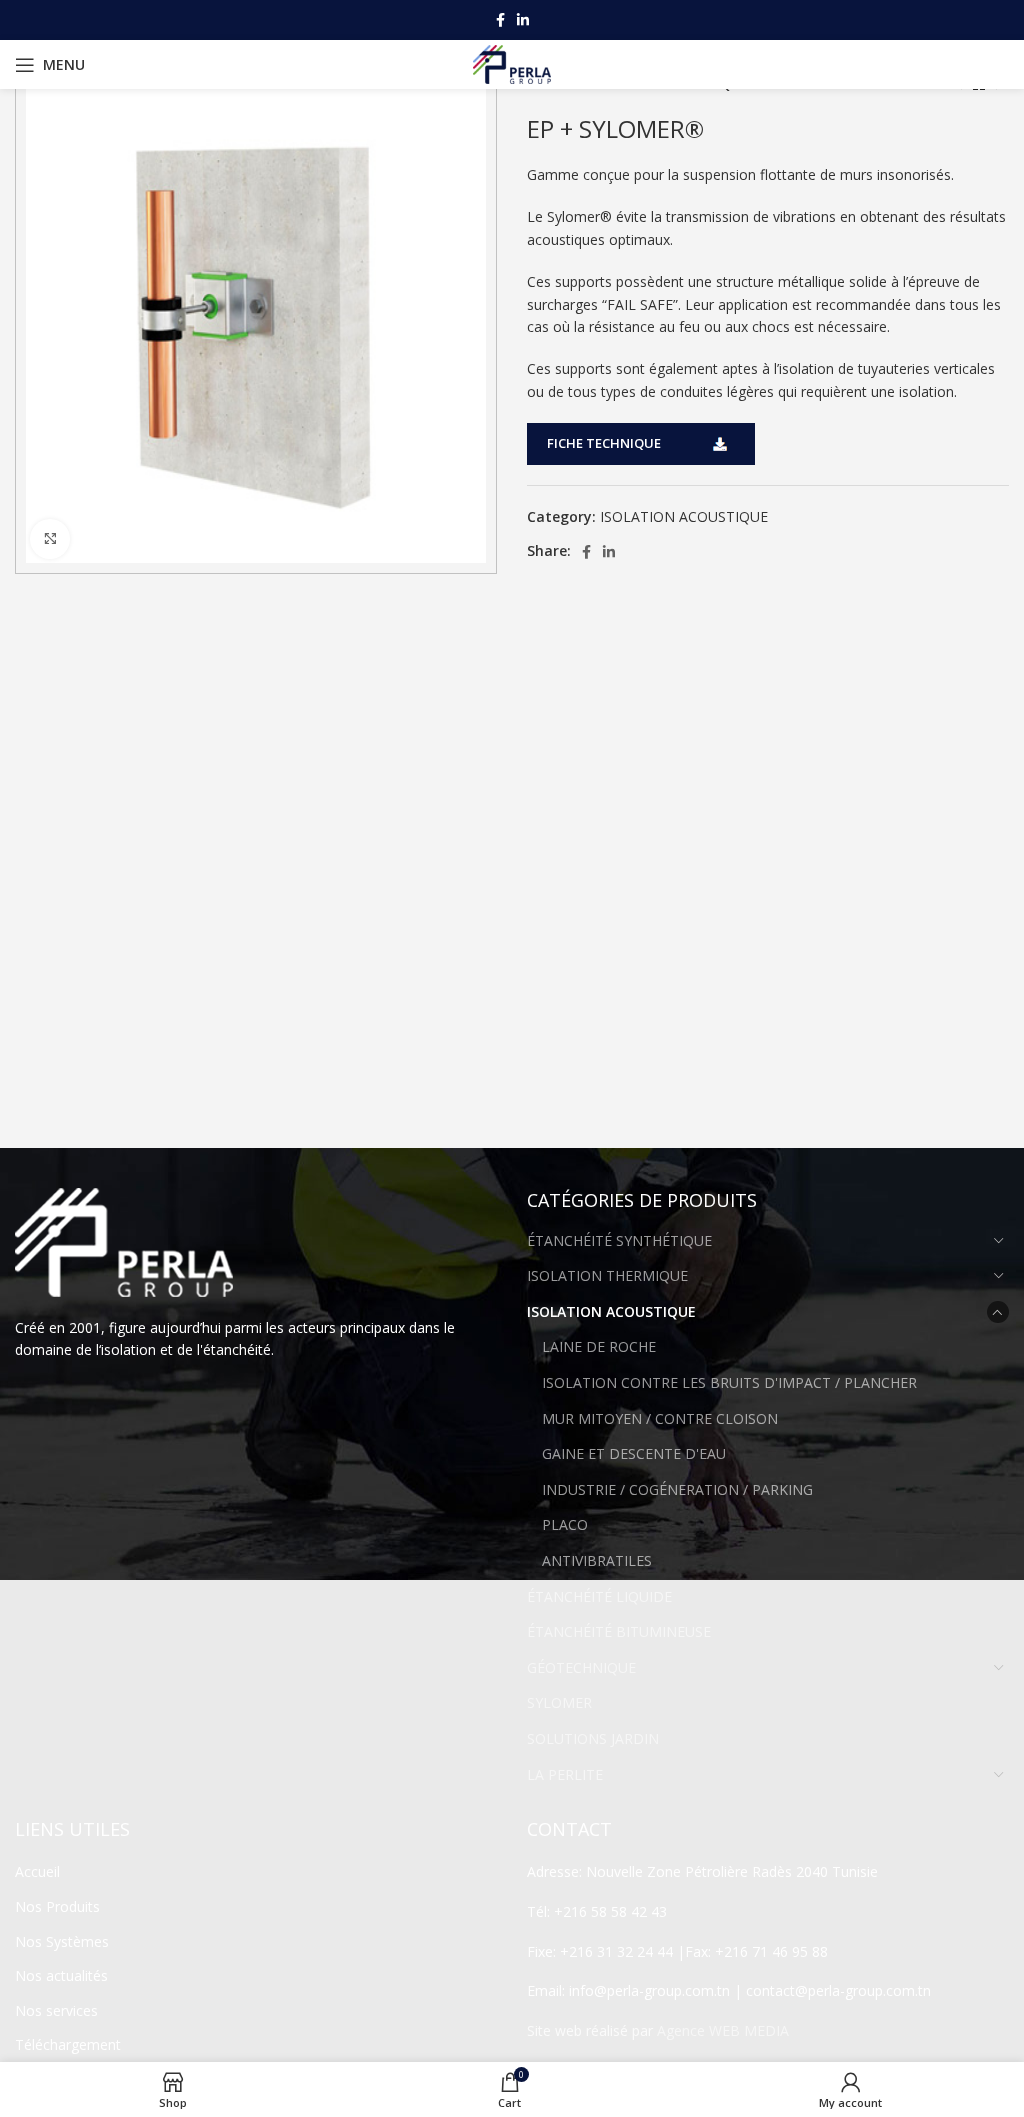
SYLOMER (559, 1702)
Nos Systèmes (62, 1941)
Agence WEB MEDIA (723, 2030)
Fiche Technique (604, 443)
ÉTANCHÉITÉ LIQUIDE (599, 1596)
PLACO (565, 1524)
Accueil (37, 1871)
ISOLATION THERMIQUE (607, 1275)
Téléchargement (68, 2044)
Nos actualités (61, 1975)
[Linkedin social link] (523, 20)
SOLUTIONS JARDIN (593, 1738)
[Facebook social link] (500, 20)
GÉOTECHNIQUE (581, 1667)
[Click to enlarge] (50, 539)
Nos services (56, 2010)
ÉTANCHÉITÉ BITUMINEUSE (619, 1631)
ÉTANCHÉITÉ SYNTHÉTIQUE (619, 1240)
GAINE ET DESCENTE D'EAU (634, 1453)
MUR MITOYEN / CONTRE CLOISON (660, 1418)
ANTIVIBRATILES (597, 1560)
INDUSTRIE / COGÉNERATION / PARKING (677, 1489)
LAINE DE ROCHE (599, 1346)
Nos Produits (57, 1906)
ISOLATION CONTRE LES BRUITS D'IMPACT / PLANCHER (729, 1382)
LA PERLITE (565, 1774)
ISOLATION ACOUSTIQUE (684, 516)
